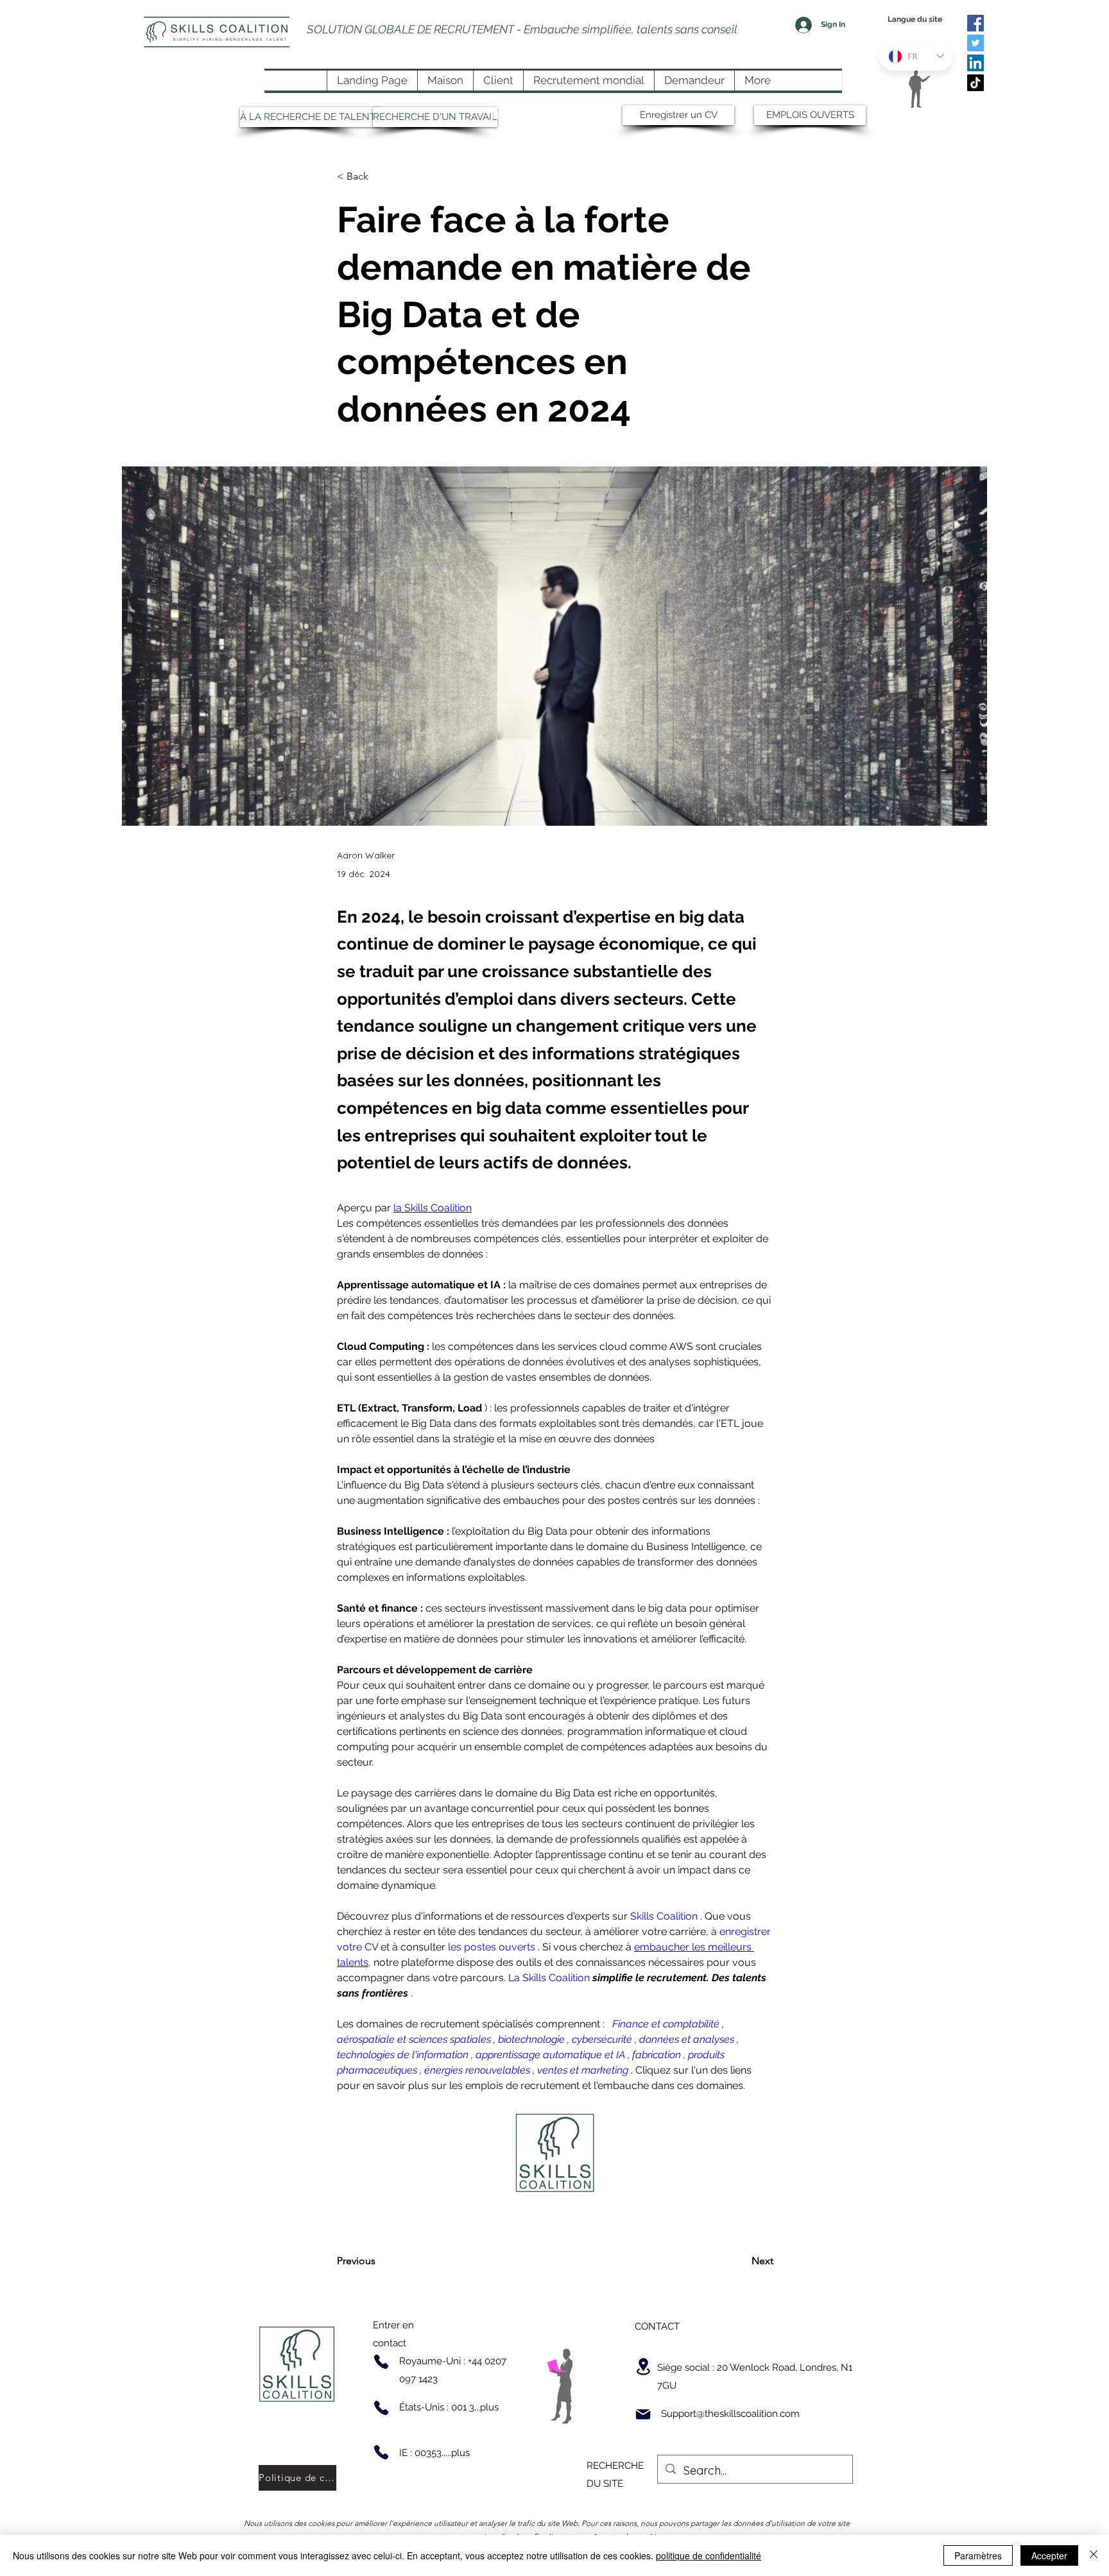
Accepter (1049, 2555)
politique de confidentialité (709, 2555)
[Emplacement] (643, 2367)
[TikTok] (976, 83)
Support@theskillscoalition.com (730, 2414)
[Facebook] (976, 23)
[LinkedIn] (976, 63)
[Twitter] (976, 43)
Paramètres (978, 2555)
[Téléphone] (381, 2362)
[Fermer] (1094, 2555)
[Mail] (643, 2414)
